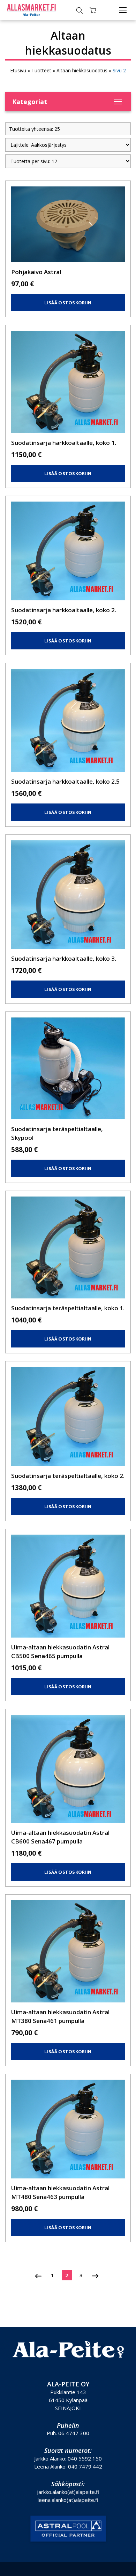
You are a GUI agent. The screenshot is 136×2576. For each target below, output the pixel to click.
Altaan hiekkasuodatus (82, 70)
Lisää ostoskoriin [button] (68, 303)
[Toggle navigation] (123, 10)
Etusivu (18, 70)
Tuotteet (41, 70)
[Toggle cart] (93, 10)
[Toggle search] (80, 10)
